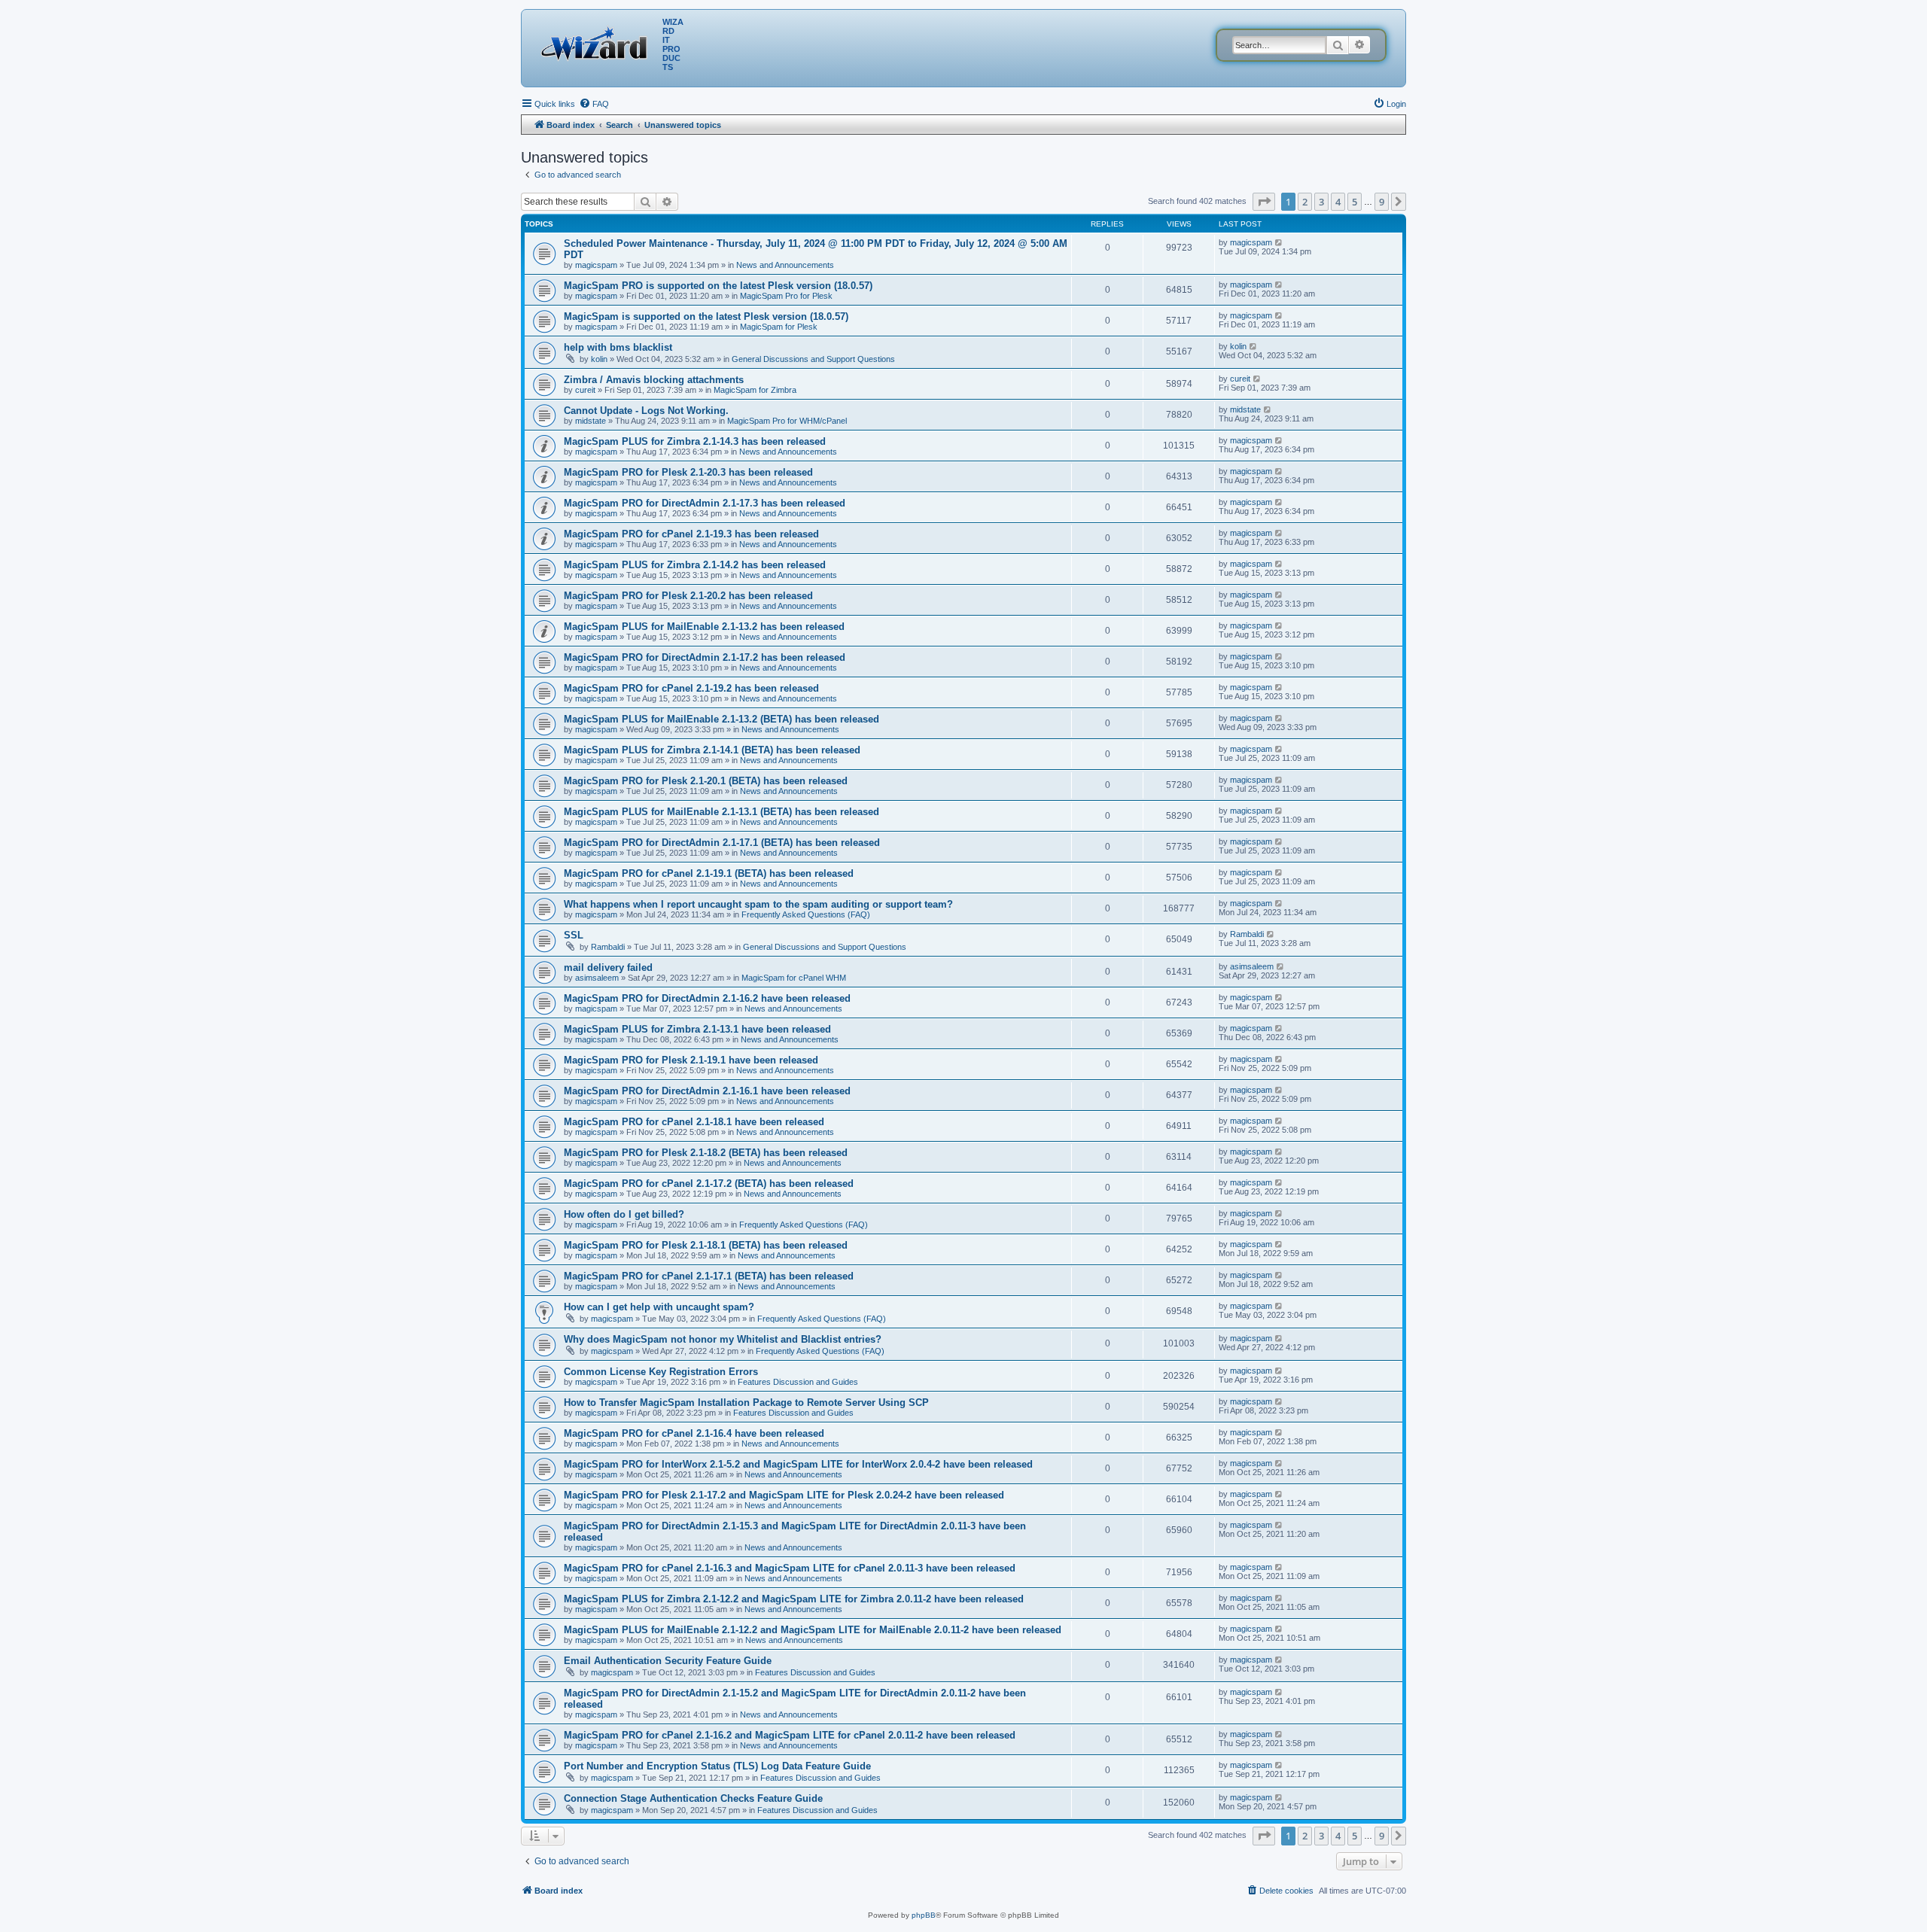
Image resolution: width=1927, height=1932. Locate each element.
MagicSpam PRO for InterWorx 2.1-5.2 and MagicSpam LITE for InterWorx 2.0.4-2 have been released (798, 1464)
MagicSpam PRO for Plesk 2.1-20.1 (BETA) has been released (706, 781)
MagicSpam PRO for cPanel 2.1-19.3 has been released (691, 534)
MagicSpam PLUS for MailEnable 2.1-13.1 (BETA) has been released (721, 812)
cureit (585, 390)
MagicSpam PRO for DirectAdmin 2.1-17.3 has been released (705, 503)
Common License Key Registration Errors (661, 1372)
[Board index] (598, 41)
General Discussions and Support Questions (813, 359)
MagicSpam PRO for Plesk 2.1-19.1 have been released (691, 1060)
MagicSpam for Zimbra (755, 390)
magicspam (596, 265)
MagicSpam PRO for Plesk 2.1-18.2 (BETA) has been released (706, 1153)
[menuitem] (594, 104)
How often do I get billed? (624, 1214)
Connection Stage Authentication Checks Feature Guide (693, 1798)
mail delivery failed (608, 968)
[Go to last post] (1279, 242)
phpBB (924, 1915)
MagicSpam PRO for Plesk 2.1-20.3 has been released (688, 472)
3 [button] (1321, 202)
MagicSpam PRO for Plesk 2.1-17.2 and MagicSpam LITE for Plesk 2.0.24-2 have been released (784, 1495)
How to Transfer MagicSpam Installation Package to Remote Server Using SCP (746, 1403)
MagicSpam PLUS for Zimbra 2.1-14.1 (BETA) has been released (712, 750)
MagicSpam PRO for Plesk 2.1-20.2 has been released (688, 596)
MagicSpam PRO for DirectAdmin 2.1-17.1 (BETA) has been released (722, 843)
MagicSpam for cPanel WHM (794, 978)
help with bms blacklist (618, 347)
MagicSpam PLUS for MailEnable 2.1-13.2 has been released (704, 627)
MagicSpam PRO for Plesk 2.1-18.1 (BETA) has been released (706, 1245)
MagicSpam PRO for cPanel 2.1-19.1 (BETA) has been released (709, 873)
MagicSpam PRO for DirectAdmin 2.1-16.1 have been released (707, 1091)
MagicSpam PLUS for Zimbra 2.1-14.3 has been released (695, 441)
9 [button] (1382, 202)
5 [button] (1355, 202)
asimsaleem (597, 978)
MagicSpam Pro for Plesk (786, 296)
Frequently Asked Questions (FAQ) (806, 914)
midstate (591, 421)
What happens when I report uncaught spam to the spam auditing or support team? (758, 904)
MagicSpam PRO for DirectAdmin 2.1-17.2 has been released (705, 657)
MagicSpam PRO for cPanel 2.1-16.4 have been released (694, 1433)
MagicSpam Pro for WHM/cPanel (787, 421)
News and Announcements (785, 265)
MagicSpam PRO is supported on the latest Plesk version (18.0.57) (718, 286)
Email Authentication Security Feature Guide (668, 1661)
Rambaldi (608, 947)
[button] (1264, 202)
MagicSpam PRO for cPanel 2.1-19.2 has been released (691, 688)
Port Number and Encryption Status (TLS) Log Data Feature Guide (717, 1766)
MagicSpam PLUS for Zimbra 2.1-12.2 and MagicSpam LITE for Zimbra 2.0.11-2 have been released (794, 1599)
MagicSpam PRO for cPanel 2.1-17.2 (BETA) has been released (709, 1184)
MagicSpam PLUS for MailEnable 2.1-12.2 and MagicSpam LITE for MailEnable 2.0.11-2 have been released (813, 1630)
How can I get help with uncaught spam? (659, 1307)
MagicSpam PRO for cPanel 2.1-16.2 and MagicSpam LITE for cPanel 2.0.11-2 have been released (790, 1735)
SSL (574, 935)
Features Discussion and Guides (798, 1382)
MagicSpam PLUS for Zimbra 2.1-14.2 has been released (695, 565)
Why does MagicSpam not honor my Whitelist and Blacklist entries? (723, 1339)
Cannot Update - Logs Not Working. (646, 411)
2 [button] (1305, 202)
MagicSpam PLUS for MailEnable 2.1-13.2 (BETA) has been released (721, 719)
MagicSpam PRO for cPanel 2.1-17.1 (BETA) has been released (709, 1276)
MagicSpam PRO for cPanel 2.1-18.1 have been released (694, 1122)
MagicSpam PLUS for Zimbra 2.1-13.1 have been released (697, 1029)
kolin (599, 359)
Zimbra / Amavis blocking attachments (654, 380)
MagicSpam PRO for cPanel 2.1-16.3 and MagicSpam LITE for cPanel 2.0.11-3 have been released (790, 1568)
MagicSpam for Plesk (779, 327)
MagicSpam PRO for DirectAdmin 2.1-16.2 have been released (707, 998)
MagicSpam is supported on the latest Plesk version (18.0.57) (706, 316)
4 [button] (1338, 202)
